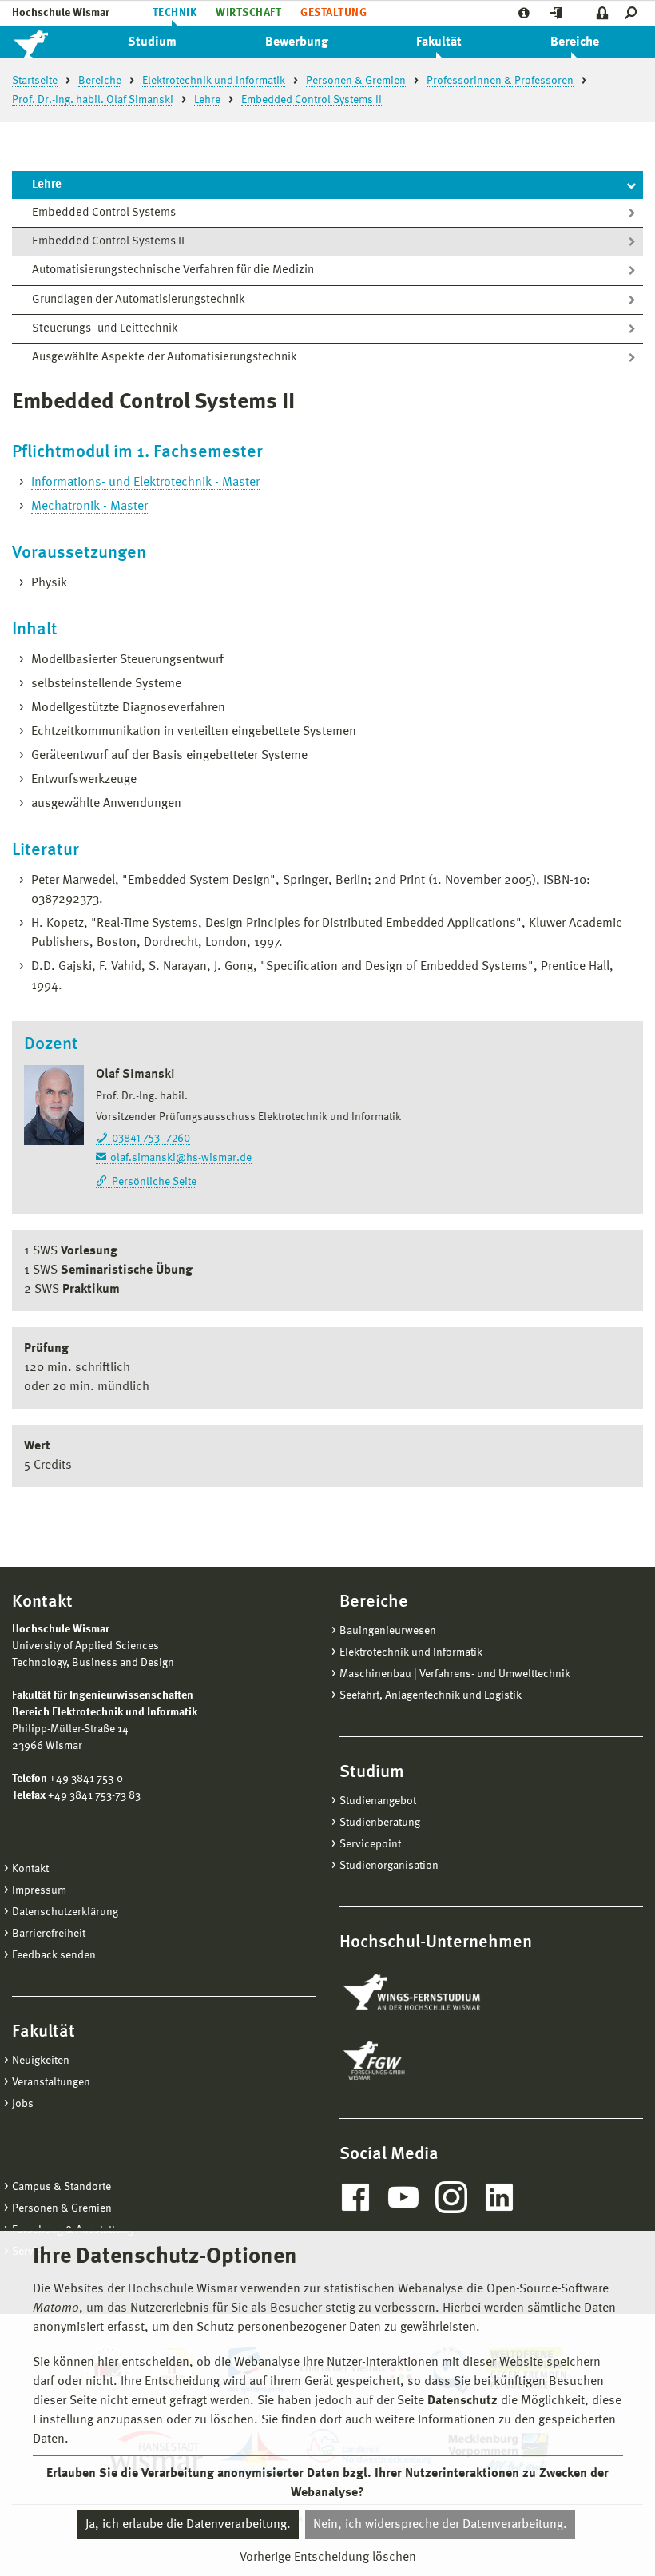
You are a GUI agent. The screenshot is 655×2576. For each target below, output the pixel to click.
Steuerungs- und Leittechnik (105, 329)
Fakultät (439, 42)
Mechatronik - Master (89, 507)
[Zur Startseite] (48, 42)
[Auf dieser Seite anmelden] (603, 13)
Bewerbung (297, 42)
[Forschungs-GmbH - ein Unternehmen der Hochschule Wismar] (411, 2061)
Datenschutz (462, 2401)
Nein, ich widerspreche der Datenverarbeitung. (440, 2525)
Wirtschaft (248, 13)
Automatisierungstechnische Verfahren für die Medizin (173, 270)
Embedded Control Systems (104, 213)
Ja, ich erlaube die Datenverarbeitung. (188, 2525)
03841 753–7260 (151, 1139)
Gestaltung (333, 13)
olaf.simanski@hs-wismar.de (181, 1158)
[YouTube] (403, 2197)
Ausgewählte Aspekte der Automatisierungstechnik (165, 358)
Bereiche (575, 42)
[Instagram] (451, 2197)
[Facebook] (355, 2197)
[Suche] (634, 13)
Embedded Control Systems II (108, 242)
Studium (152, 42)
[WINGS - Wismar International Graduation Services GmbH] (429, 1994)
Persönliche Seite (154, 1182)
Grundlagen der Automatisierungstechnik (139, 300)
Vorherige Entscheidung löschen (328, 2558)
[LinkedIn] (499, 2197)
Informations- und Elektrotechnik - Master (145, 483)
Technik (175, 13)
